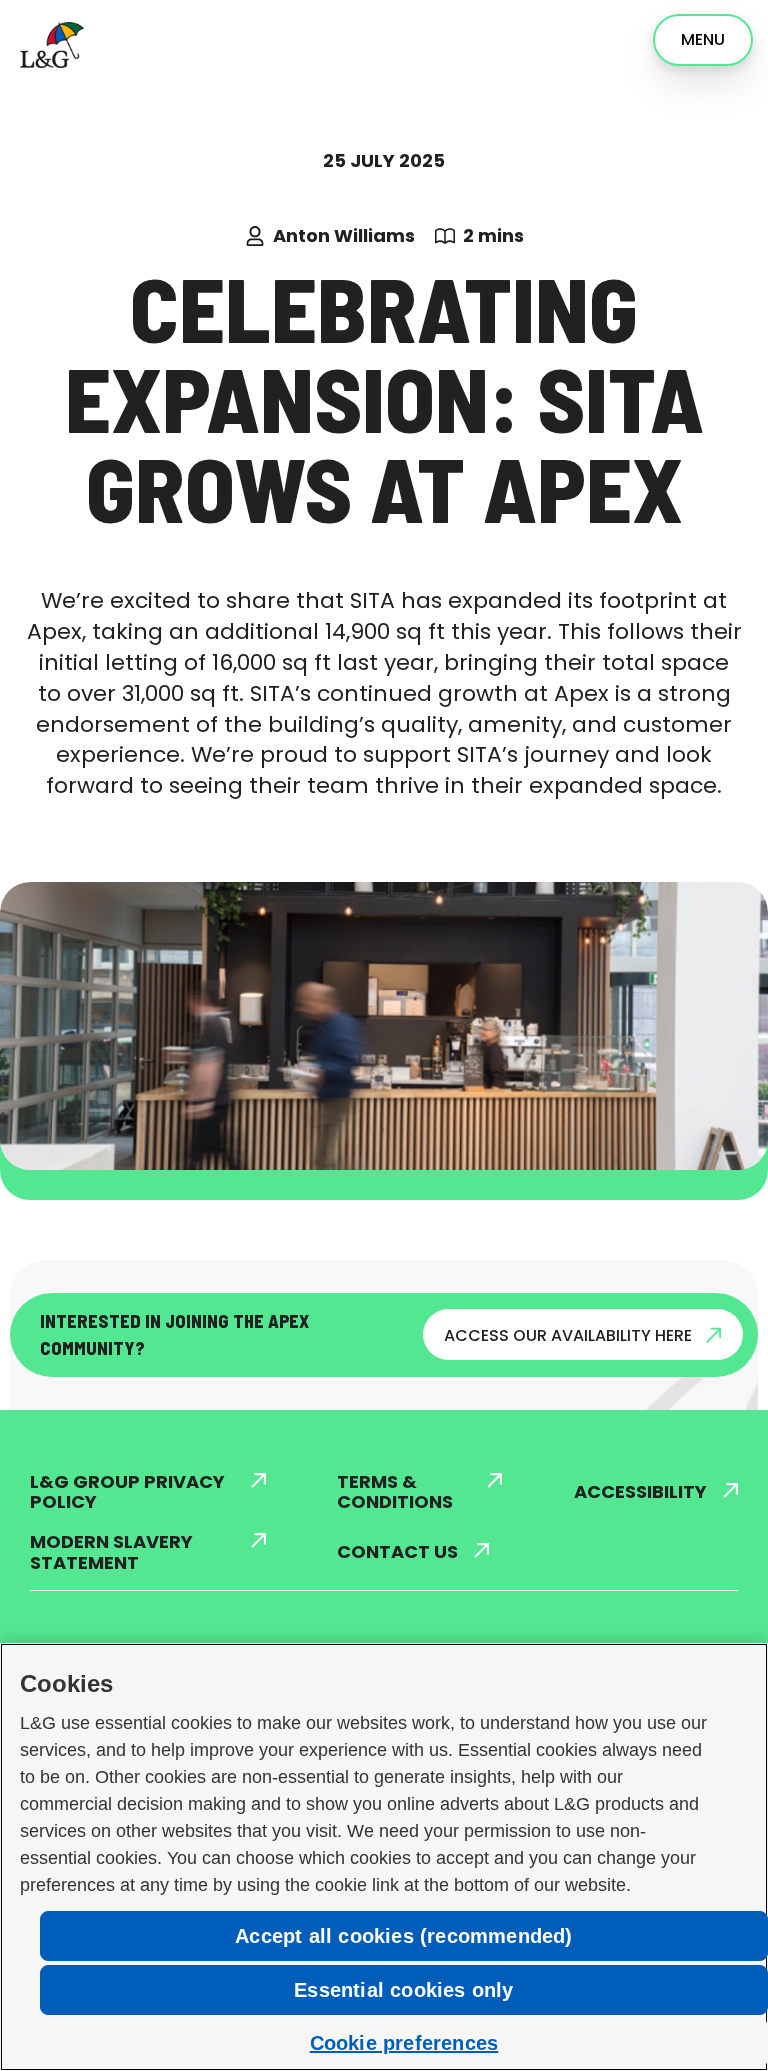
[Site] (49, 43)
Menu (703, 39)
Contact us (397, 1552)
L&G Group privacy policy (127, 1492)
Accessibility (640, 1492)
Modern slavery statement (111, 1552)
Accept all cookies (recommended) (403, 1936)
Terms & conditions (395, 1492)
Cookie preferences (404, 2043)
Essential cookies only (403, 1990)
